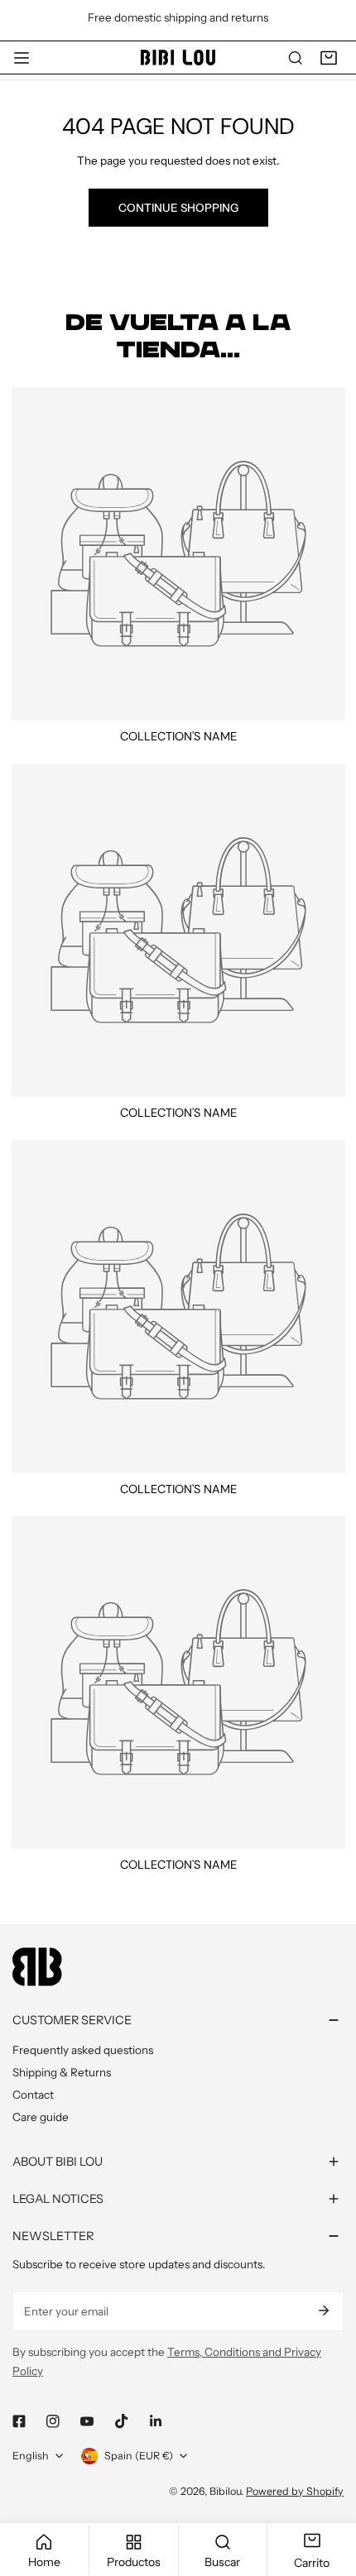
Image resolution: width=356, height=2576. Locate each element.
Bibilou (225, 2491)
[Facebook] (19, 2421)
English (31, 2456)
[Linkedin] (155, 2421)
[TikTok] (121, 2421)
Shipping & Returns (62, 2072)
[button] (329, 58)
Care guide (41, 2117)
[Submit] (323, 2310)
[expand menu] (22, 58)
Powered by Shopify (295, 2491)
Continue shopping (178, 208)
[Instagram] (53, 2421)
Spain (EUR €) (139, 2456)
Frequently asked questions (83, 2050)
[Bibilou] (178, 57)
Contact (33, 2095)
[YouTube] (87, 2421)
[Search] (296, 58)
